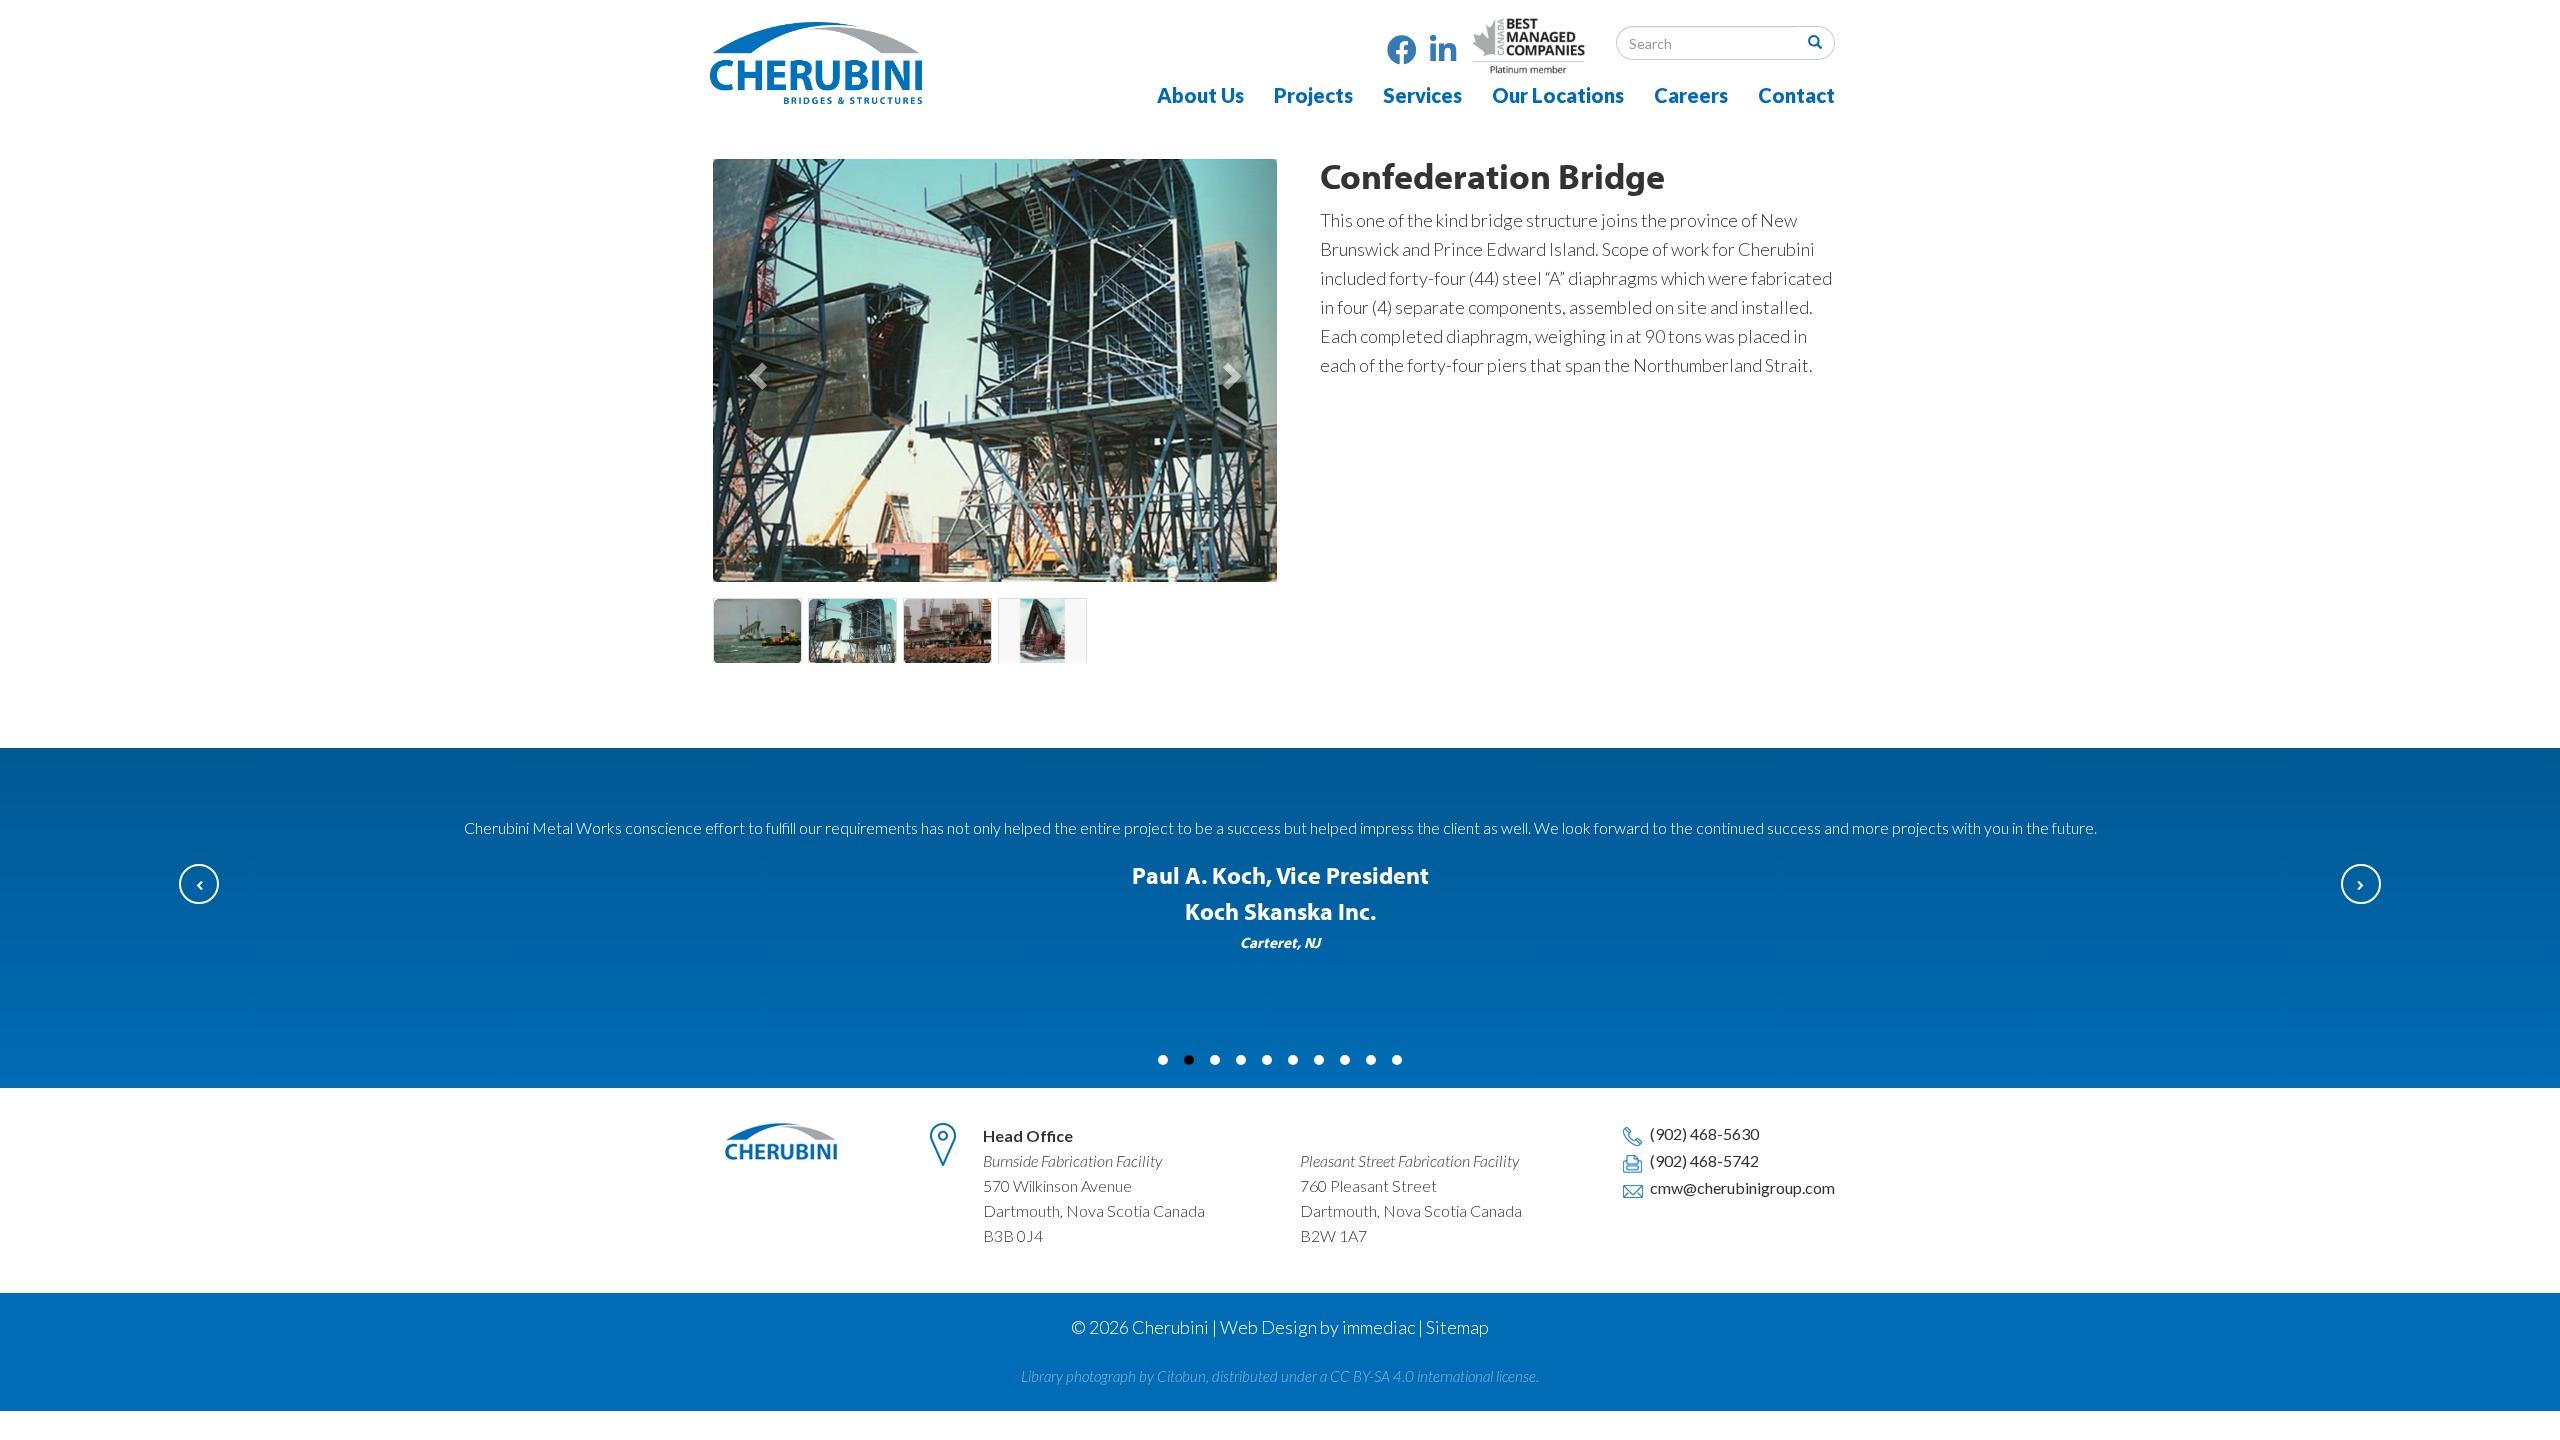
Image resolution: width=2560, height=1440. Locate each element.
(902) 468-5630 (1703, 1133)
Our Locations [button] (1558, 95)
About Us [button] (1200, 95)
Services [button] (1422, 95)
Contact (1796, 95)
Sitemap (1457, 1327)
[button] (755, 370)
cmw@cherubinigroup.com (1741, 1187)
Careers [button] (1691, 95)
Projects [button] (1313, 95)
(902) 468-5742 (1703, 1160)
